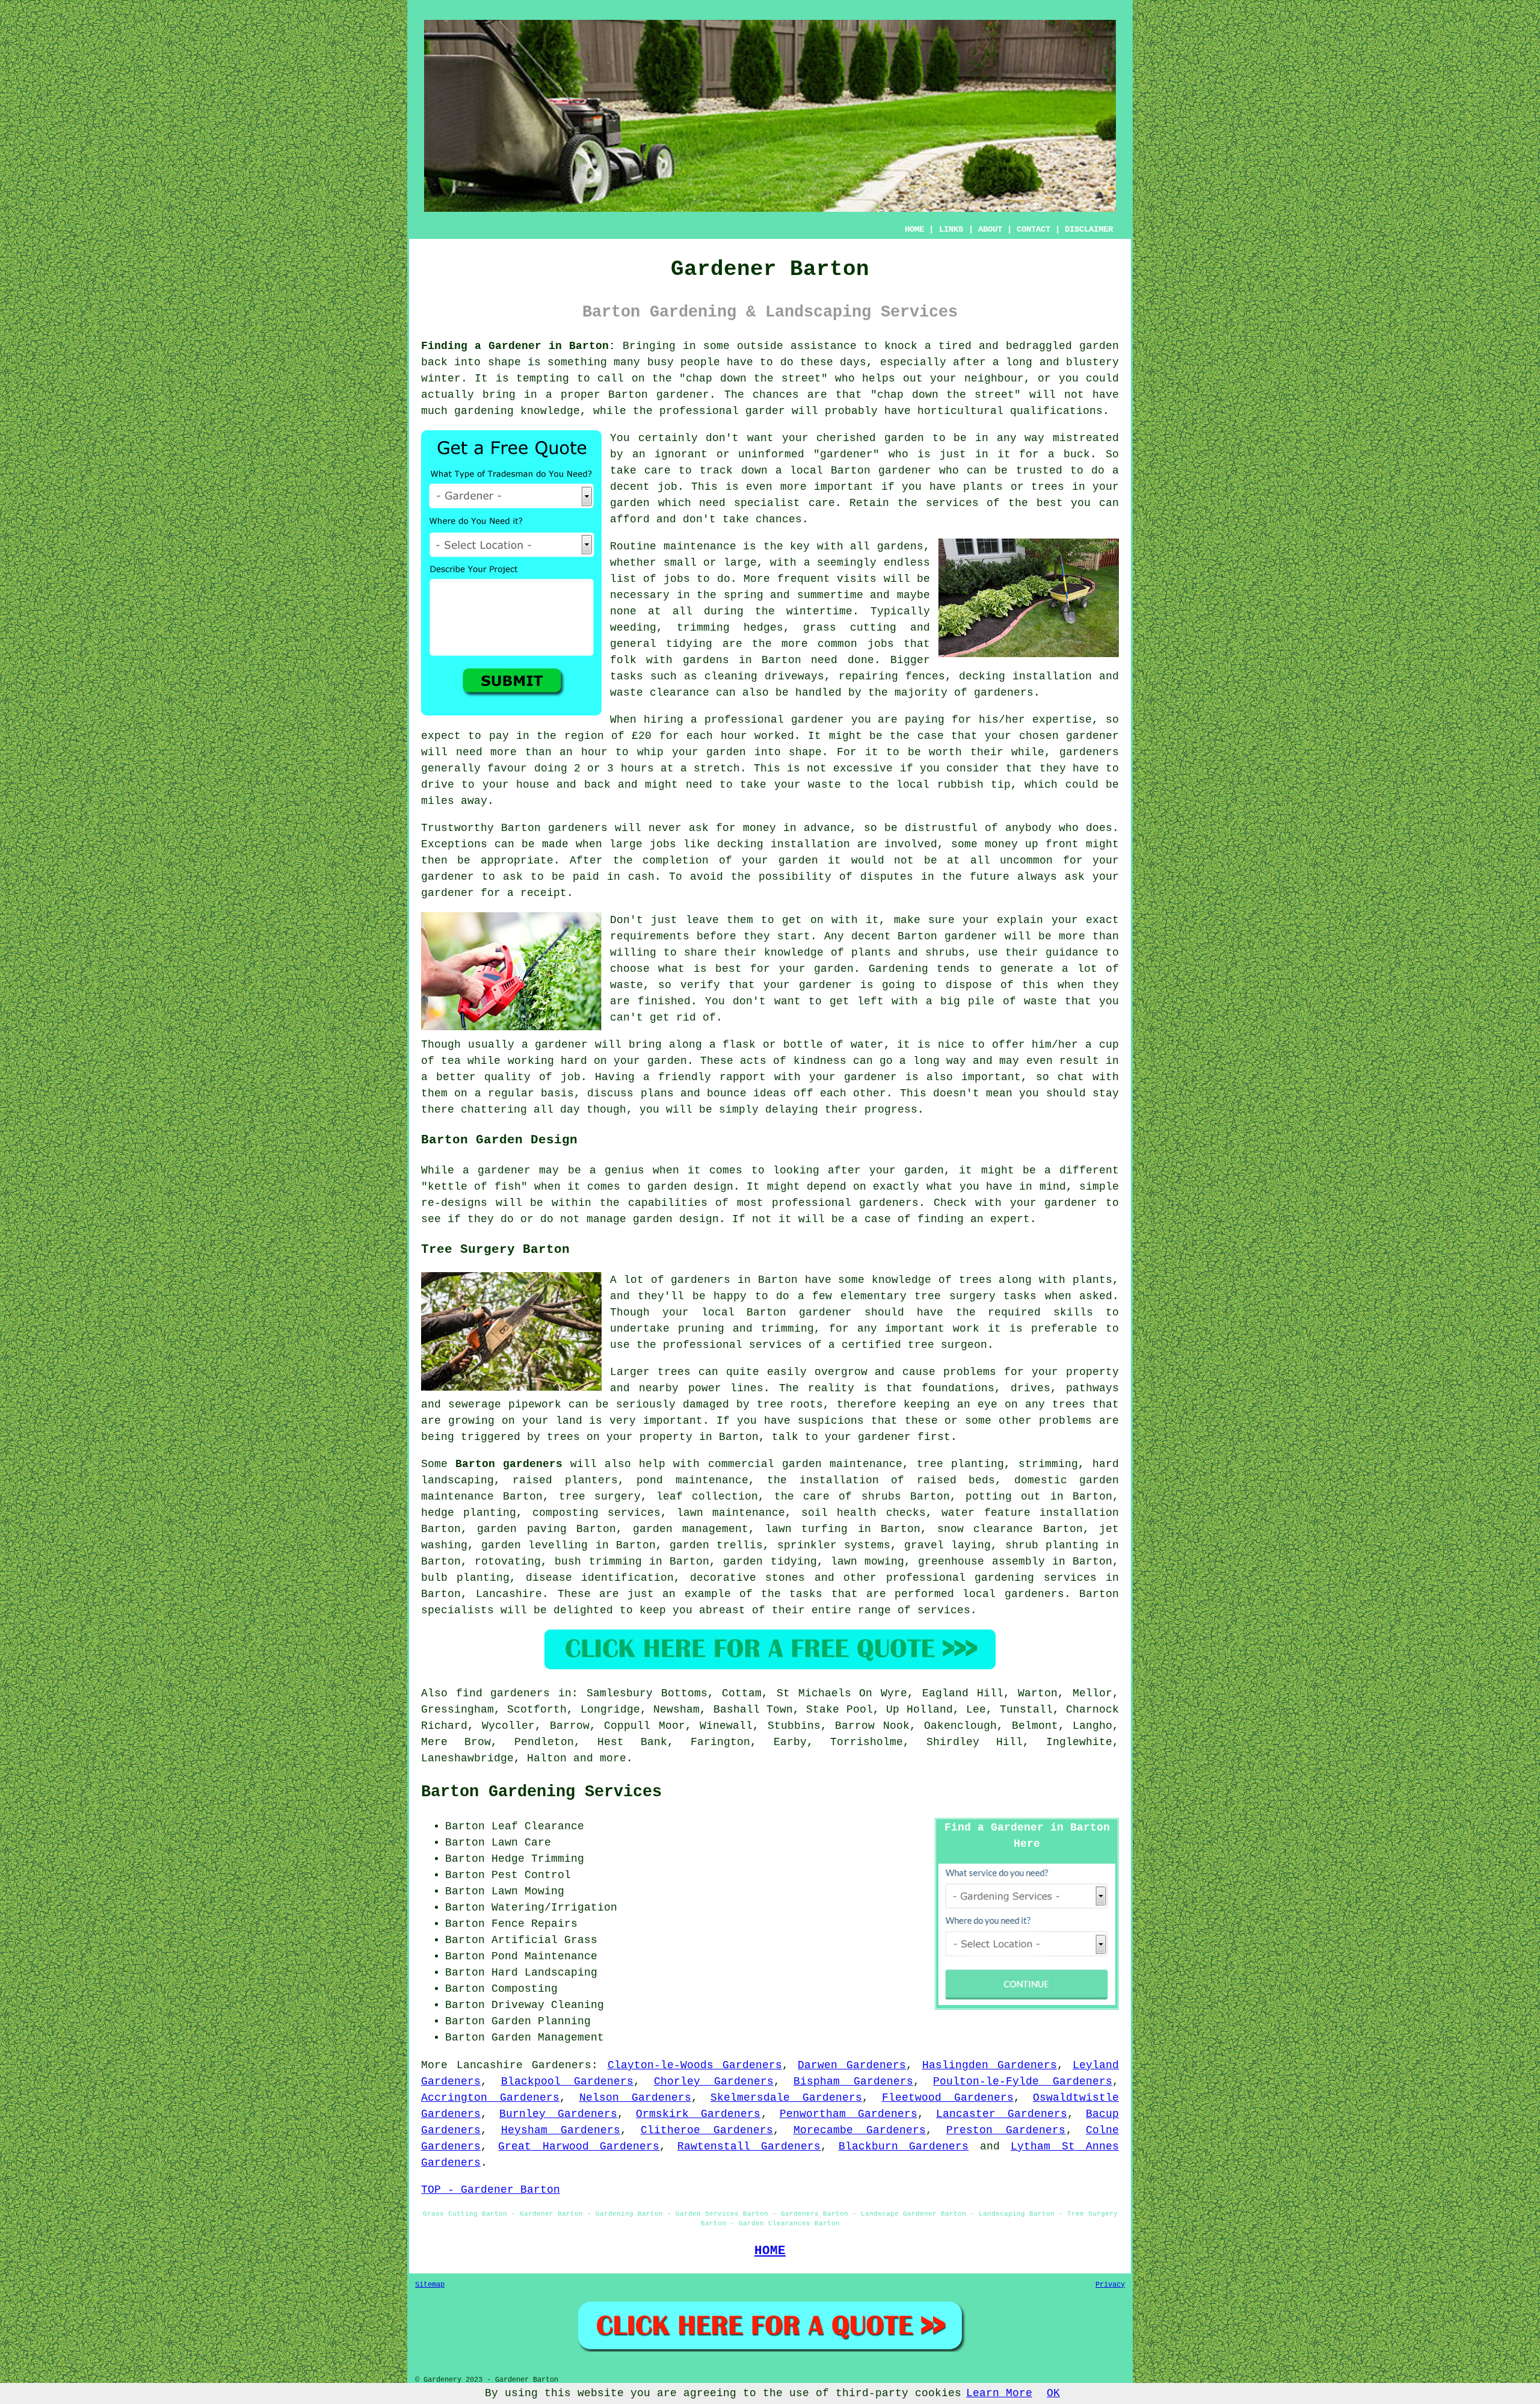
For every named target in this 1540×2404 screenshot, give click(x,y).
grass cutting (850, 628)
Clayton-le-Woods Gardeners (695, 2065)
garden (1099, 346)
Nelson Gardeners (635, 2098)
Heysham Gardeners (561, 2130)
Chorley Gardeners (714, 2081)
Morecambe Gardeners (860, 2130)
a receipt (537, 893)
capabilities (668, 1203)
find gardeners (503, 1693)
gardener (846, 454)
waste (824, 785)
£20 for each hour (689, 736)
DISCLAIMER (1089, 229)
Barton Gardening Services (541, 1792)
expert (1010, 1219)
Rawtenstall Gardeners (749, 2146)
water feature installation (1030, 1513)
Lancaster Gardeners (1002, 2114)
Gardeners (562, 2065)
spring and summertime (793, 595)
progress (891, 1110)
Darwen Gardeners (852, 2065)
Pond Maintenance (544, 1956)
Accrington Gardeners (490, 2098)
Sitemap (430, 2285)
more (613, 1758)
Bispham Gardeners (853, 2081)
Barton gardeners (509, 1464)
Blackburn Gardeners (904, 2146)
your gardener (853, 1077)
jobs (677, 579)
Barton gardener (881, 471)
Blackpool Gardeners (568, 2081)
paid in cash (614, 877)
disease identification (600, 1578)
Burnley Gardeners (558, 2114)
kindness (820, 1061)
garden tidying (770, 1562)
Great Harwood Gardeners (579, 2146)
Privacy (1110, 2285)
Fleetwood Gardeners (948, 2098)
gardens (706, 660)
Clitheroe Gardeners (707, 2130)
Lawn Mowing (528, 1891)
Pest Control (531, 1875)
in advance (817, 828)
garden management (691, 1529)
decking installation (784, 844)
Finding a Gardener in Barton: (518, 346)
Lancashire (509, 1594)
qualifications (1056, 411)
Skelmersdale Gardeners (786, 2098)
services (952, 503)
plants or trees (1014, 487)
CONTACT (1033, 229)
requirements (650, 936)
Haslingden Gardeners (990, 2065)
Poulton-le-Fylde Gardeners (1023, 2081)
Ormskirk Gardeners (698, 2114)
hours (637, 768)
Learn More (999, 2393)
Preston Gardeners (1006, 2130)
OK (1053, 2393)
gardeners (1004, 693)
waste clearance (660, 693)
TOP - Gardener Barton (491, 2190)
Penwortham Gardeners (849, 2114)
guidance (1072, 953)
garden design (690, 1187)
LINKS (951, 229)
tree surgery (600, 1497)
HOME (914, 229)
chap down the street (753, 379)
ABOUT (990, 229)
